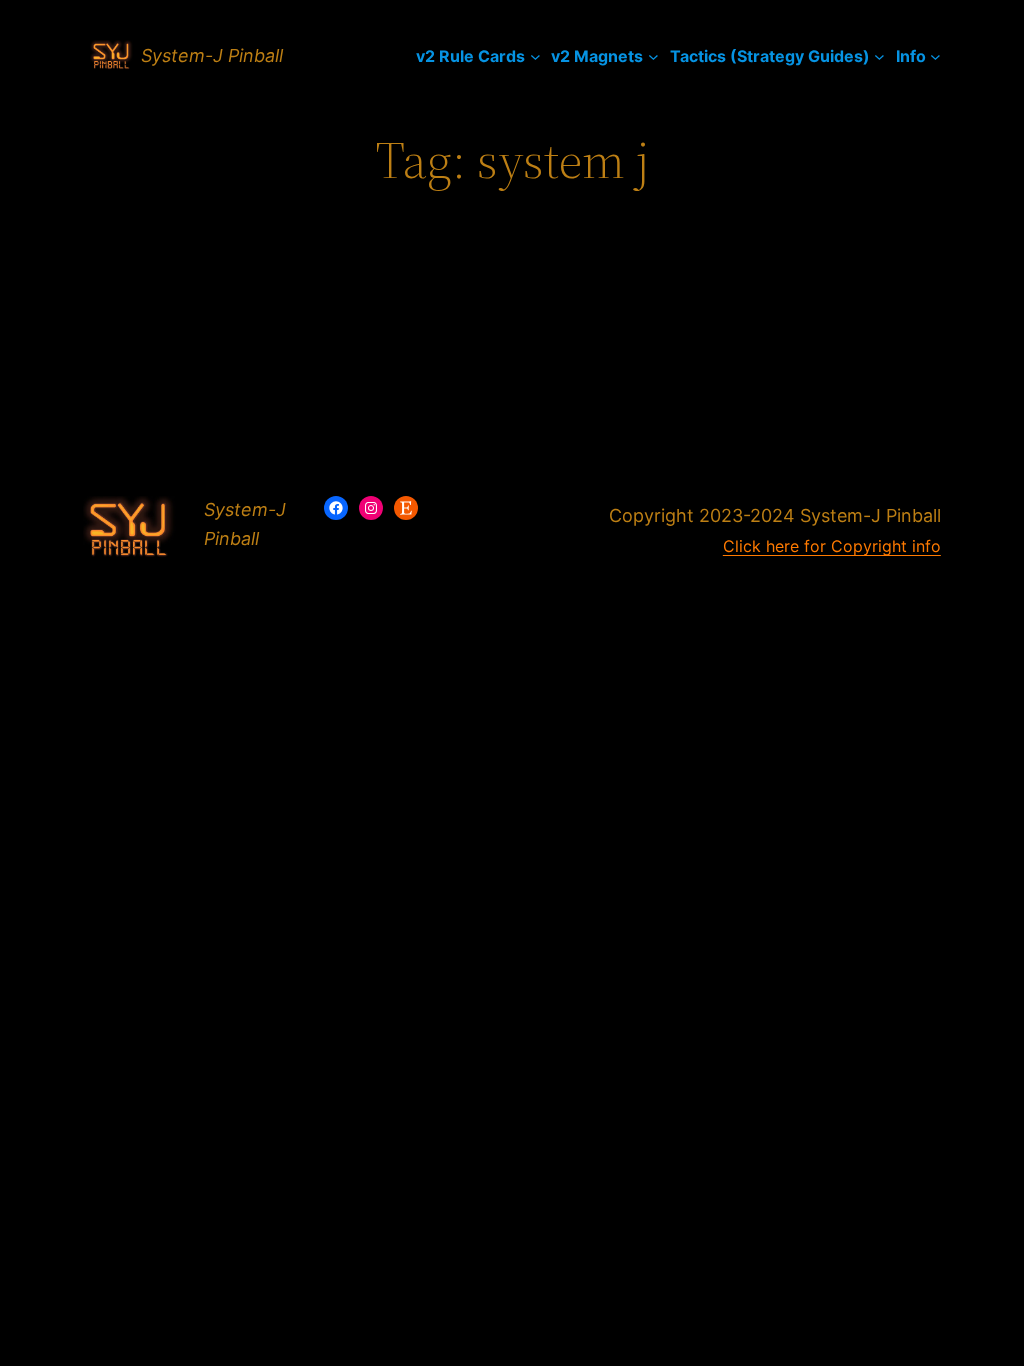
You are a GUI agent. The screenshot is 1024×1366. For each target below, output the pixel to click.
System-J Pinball (212, 55)
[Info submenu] (935, 56)
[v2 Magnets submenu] (653, 56)
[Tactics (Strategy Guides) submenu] (879, 56)
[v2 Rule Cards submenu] (535, 56)
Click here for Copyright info (832, 546)
